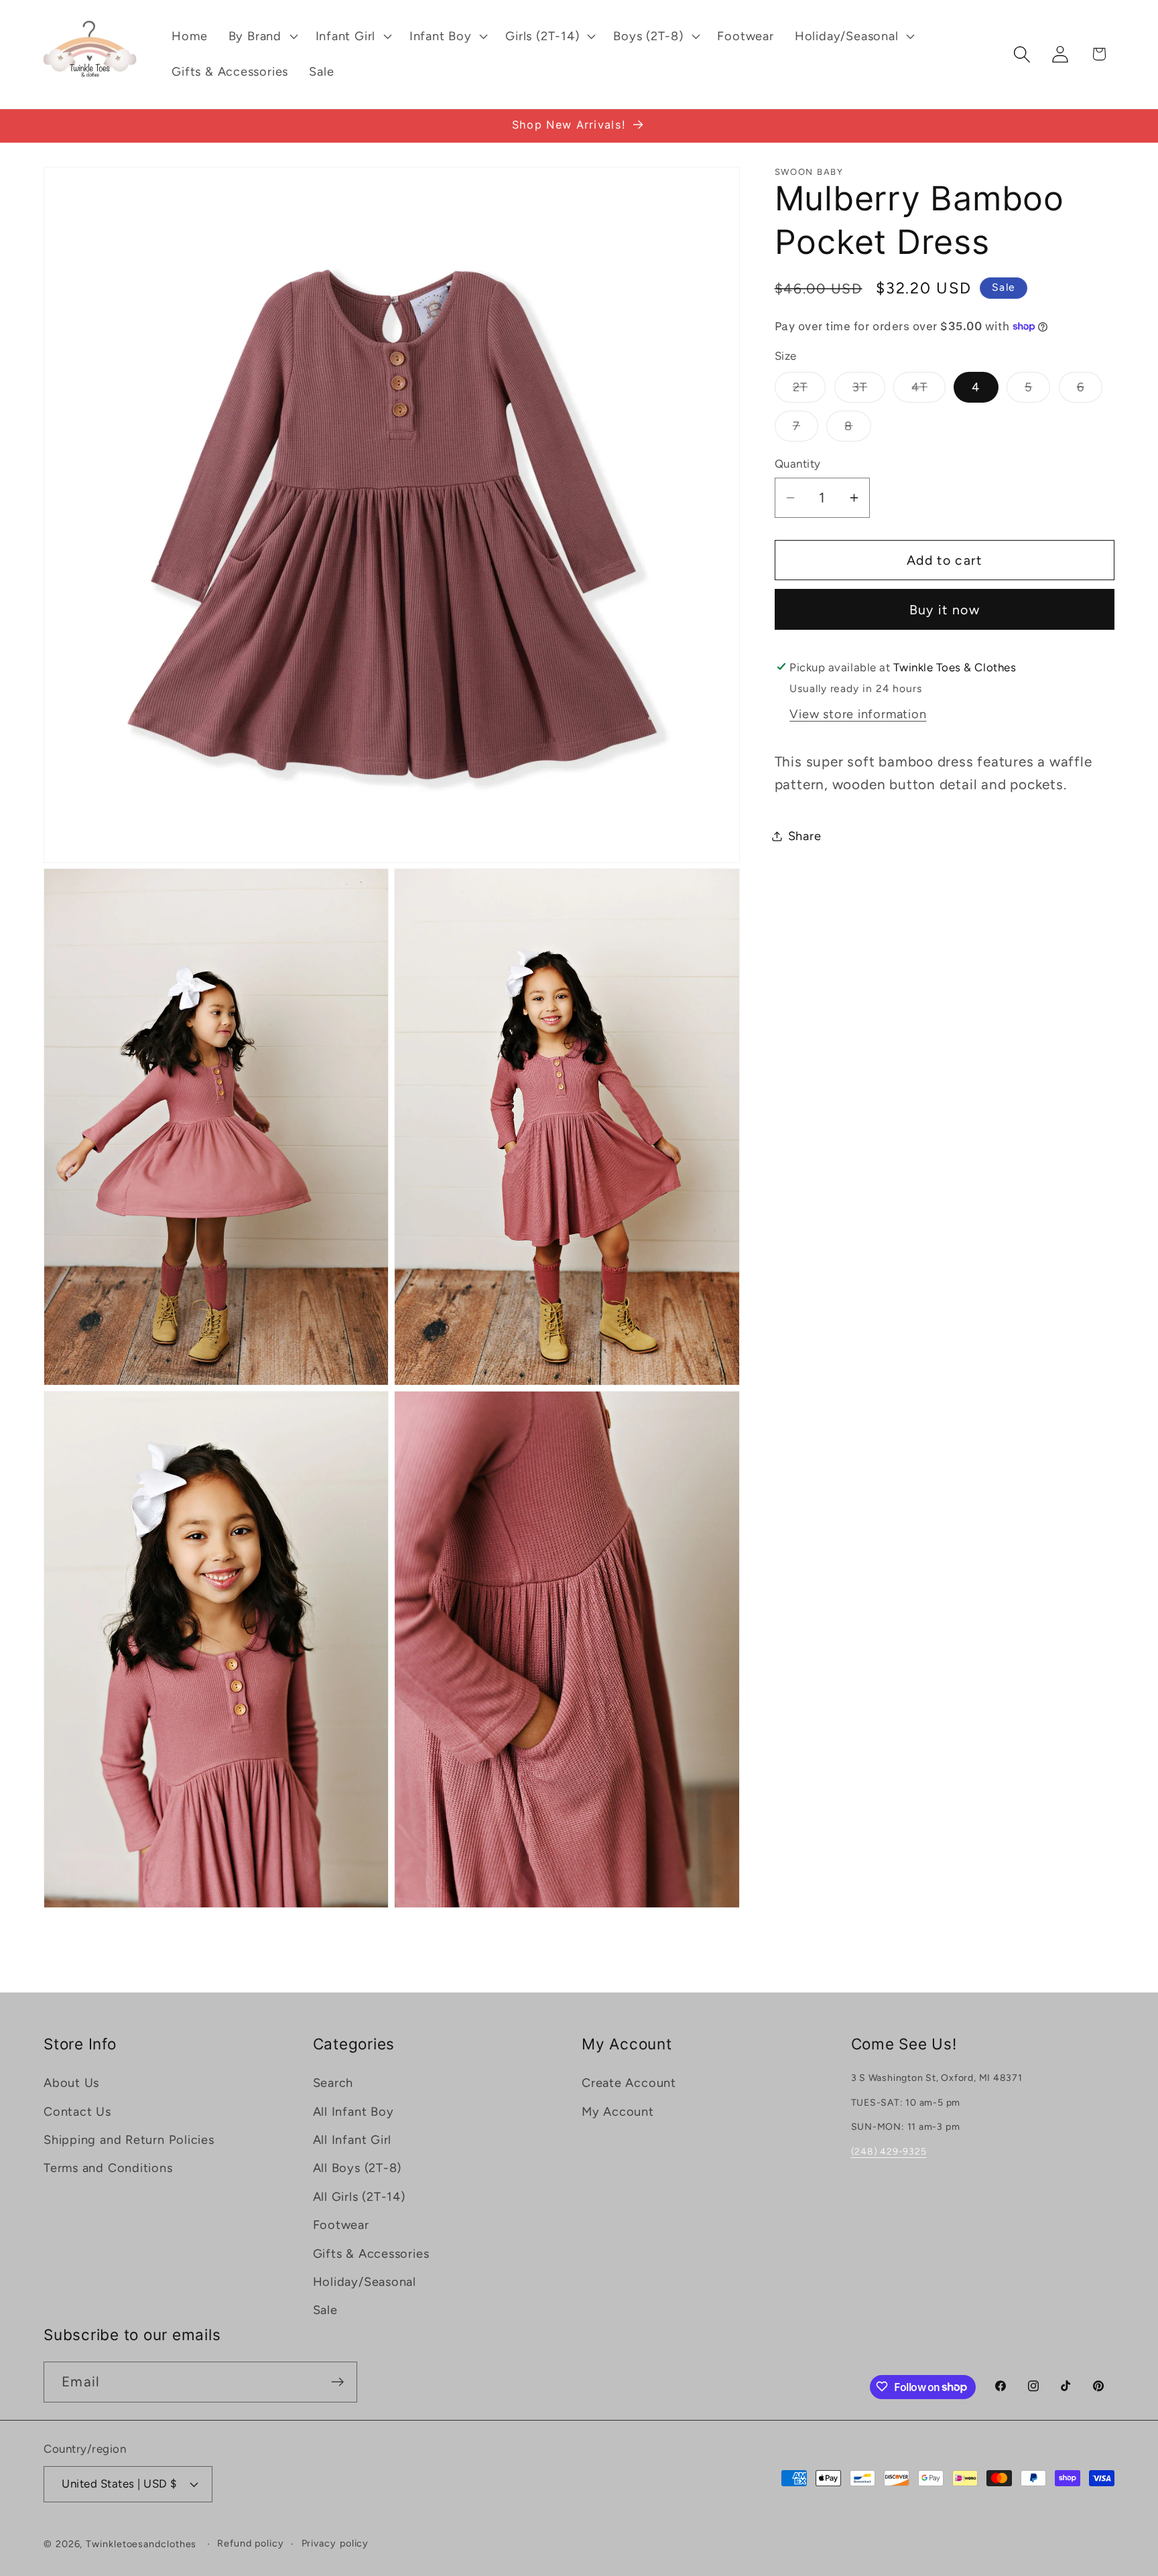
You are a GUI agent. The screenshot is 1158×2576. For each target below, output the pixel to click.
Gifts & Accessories (371, 2253)
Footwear (341, 2225)
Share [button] (805, 835)
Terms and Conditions (108, 2168)
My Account (618, 2111)
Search (333, 2083)
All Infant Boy (353, 2111)
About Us (71, 2083)
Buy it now (945, 609)
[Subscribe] (337, 2382)
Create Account (629, 2083)
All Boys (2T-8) (358, 2168)
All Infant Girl (352, 2140)
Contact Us (77, 2111)
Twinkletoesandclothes (141, 2544)
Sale (325, 2310)
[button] (261, 36)
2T (810, 391)
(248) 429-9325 (889, 2152)
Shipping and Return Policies (129, 2140)
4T (928, 391)
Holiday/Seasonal (365, 2282)
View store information (858, 714)
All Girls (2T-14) (359, 2197)
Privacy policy (335, 2543)
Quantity (798, 464)
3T (869, 391)
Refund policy (251, 2543)
